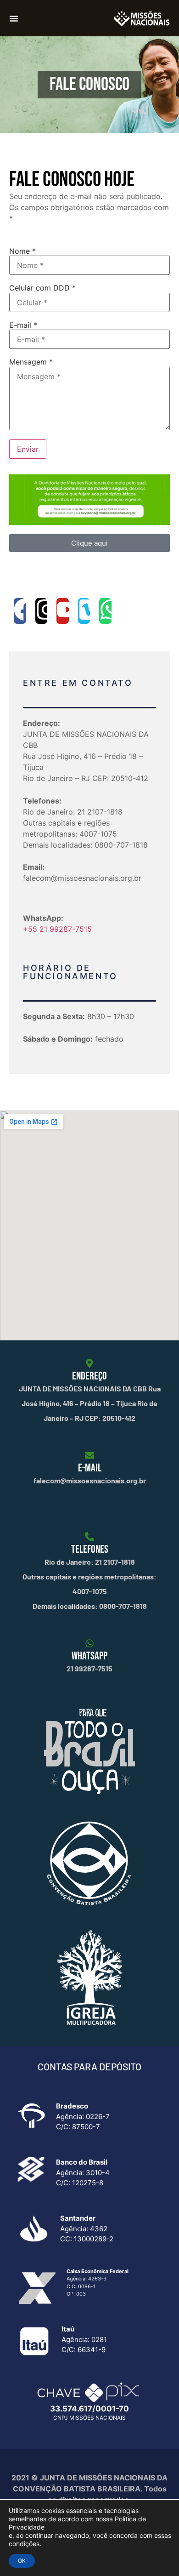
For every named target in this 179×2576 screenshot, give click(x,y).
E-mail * (23, 325)
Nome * (22, 251)
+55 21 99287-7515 (57, 929)
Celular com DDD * (42, 288)
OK (22, 2561)
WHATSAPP (89, 1656)
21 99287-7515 (89, 1668)
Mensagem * (31, 362)
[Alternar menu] (14, 18)
